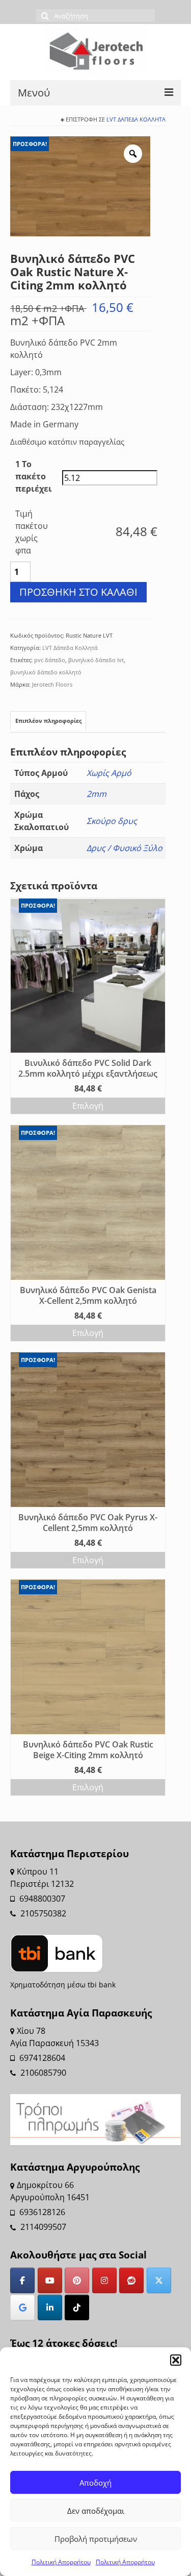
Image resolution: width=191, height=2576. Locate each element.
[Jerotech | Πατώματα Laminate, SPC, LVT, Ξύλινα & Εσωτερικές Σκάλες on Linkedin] (50, 2307)
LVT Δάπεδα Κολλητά (136, 119)
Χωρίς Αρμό (109, 773)
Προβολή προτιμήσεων (96, 2539)
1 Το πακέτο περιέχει (34, 476)
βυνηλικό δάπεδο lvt (96, 660)
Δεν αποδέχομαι (96, 2511)
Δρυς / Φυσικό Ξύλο (125, 848)
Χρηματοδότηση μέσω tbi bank (63, 1985)
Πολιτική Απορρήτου (61, 2562)
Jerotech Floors (52, 684)
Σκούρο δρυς (112, 821)
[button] (176, 2360)
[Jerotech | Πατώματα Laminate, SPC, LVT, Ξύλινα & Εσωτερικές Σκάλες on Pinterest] (77, 2280)
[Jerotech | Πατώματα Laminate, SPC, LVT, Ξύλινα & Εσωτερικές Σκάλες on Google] (22, 2307)
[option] (80, 186)
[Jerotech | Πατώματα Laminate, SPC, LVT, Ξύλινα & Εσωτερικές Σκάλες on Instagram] (104, 2280)
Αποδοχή (95, 2483)
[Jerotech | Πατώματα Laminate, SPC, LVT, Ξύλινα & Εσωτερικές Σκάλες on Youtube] (50, 2280)
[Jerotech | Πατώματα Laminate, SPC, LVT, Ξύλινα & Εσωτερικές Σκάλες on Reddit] (131, 2280)
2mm (97, 794)
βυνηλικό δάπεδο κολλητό (46, 672)
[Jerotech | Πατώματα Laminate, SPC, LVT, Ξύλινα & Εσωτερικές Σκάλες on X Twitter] (159, 2280)
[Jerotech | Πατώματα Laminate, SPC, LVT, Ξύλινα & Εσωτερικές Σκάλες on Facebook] (22, 2280)
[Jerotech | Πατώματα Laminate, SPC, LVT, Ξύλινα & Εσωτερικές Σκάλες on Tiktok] (77, 2307)
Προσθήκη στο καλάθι (78, 592)
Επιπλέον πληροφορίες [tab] (48, 721)
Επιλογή (88, 1106)
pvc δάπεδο (50, 660)
